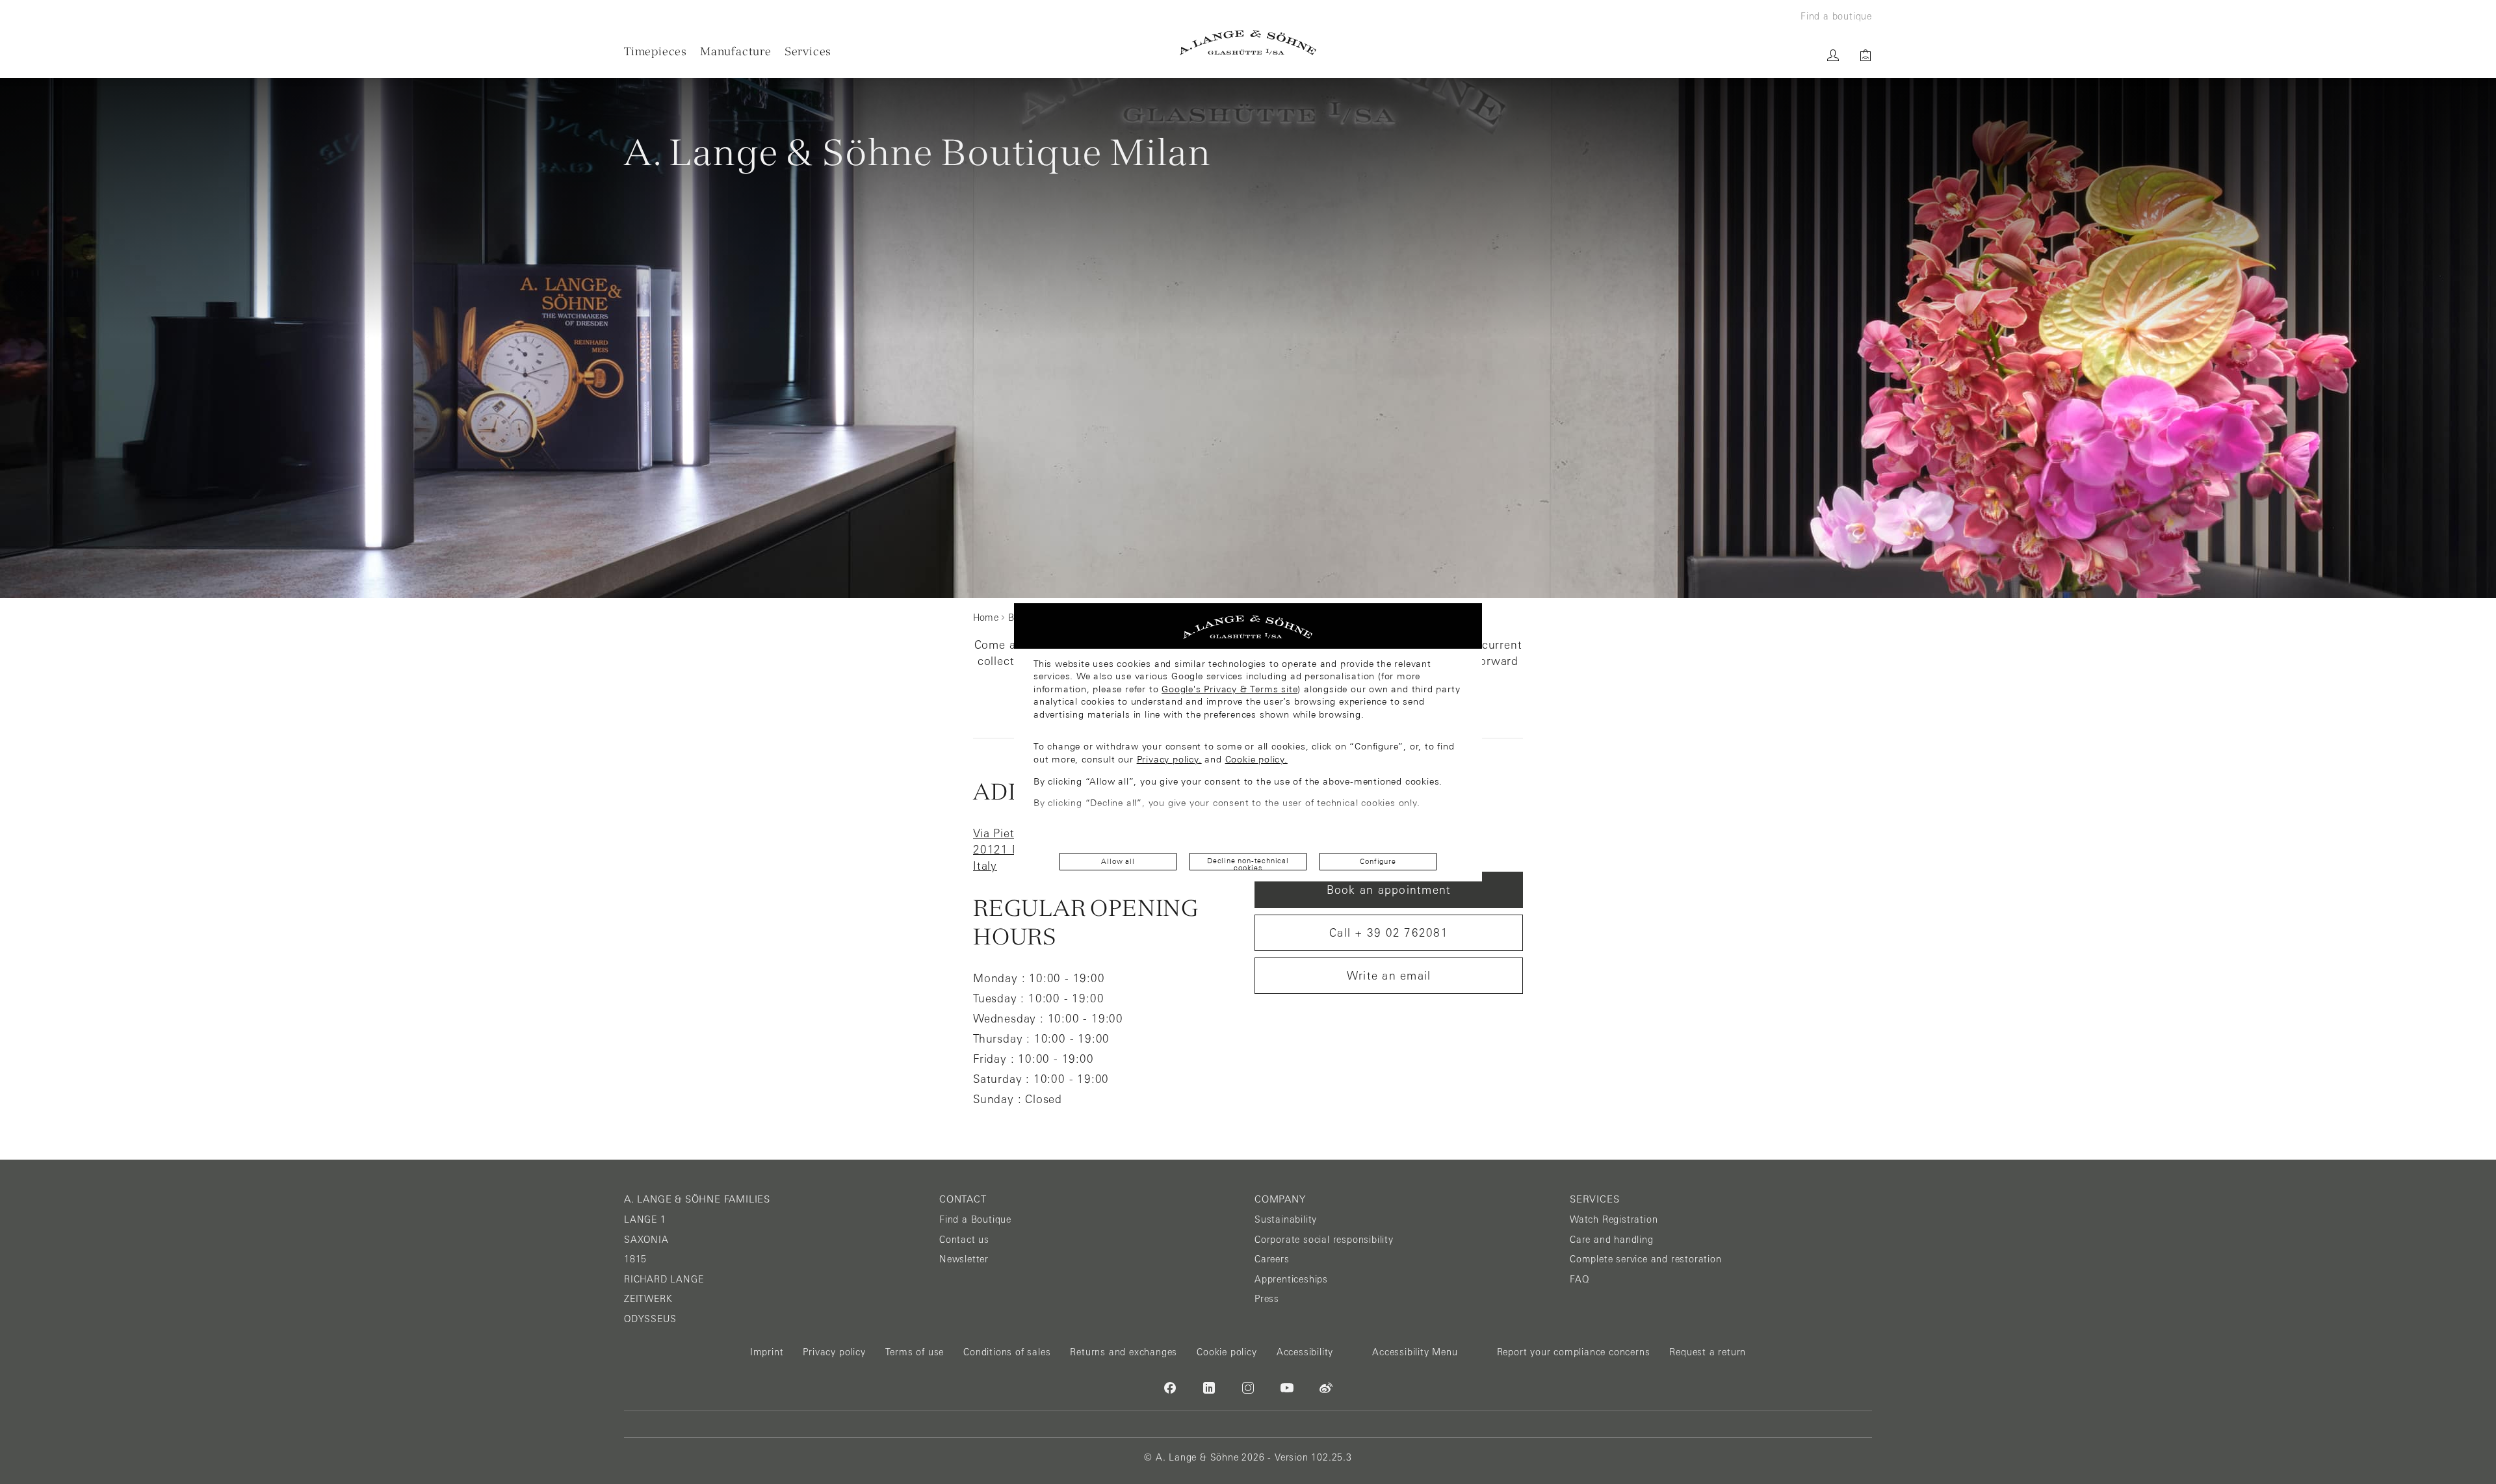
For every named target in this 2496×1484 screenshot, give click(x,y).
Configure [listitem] (1378, 861)
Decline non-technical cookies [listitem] (1248, 864)
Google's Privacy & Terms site (1229, 689)
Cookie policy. (1256, 759)
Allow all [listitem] (1118, 861)
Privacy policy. (1169, 759)
